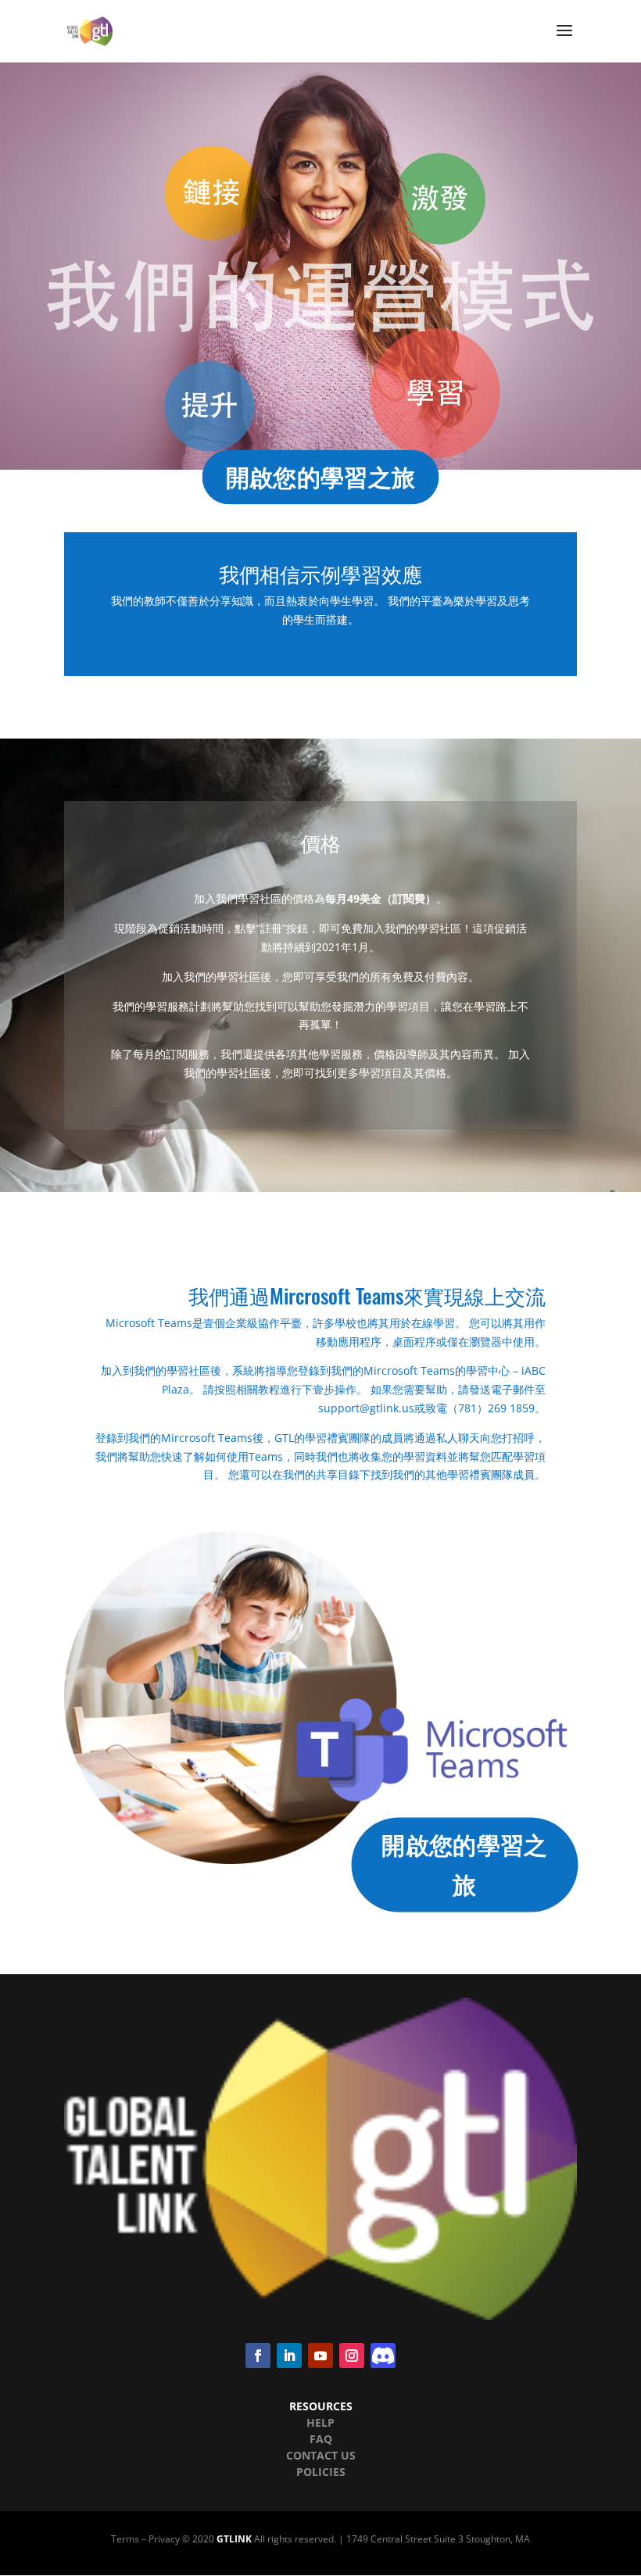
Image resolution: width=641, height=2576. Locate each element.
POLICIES (321, 2472)
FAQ (321, 2439)
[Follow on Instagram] (352, 2356)
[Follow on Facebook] (258, 2356)
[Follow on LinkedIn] (289, 2356)
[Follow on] (383, 2356)
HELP (320, 2422)
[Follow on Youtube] (320, 2356)
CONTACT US (321, 2455)
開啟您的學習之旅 (320, 477)
